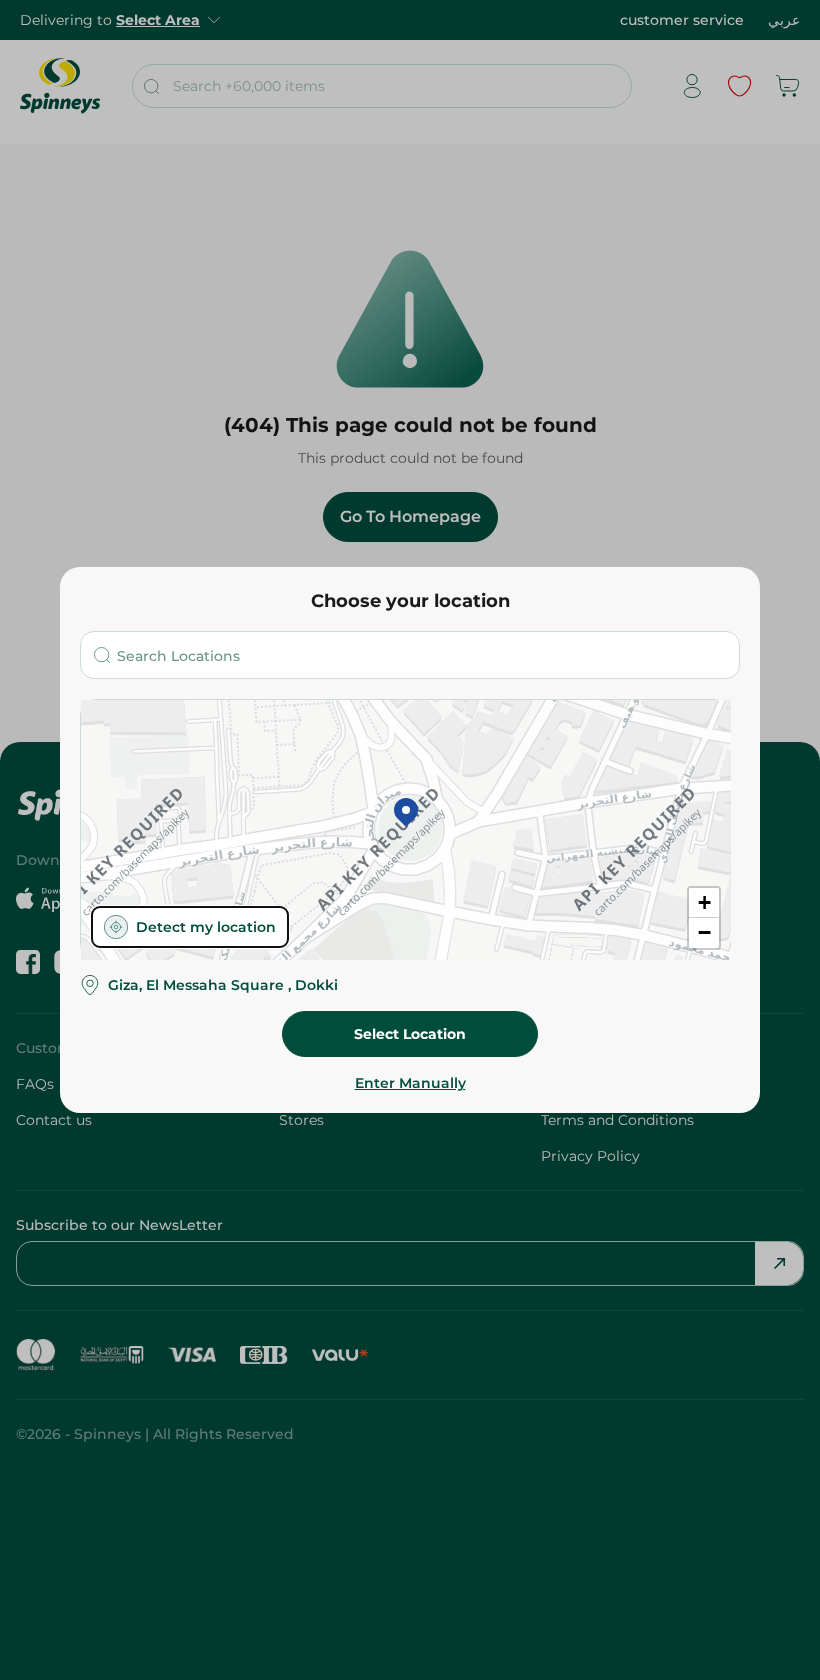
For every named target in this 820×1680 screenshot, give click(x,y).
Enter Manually (410, 1083)
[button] (406, 814)
